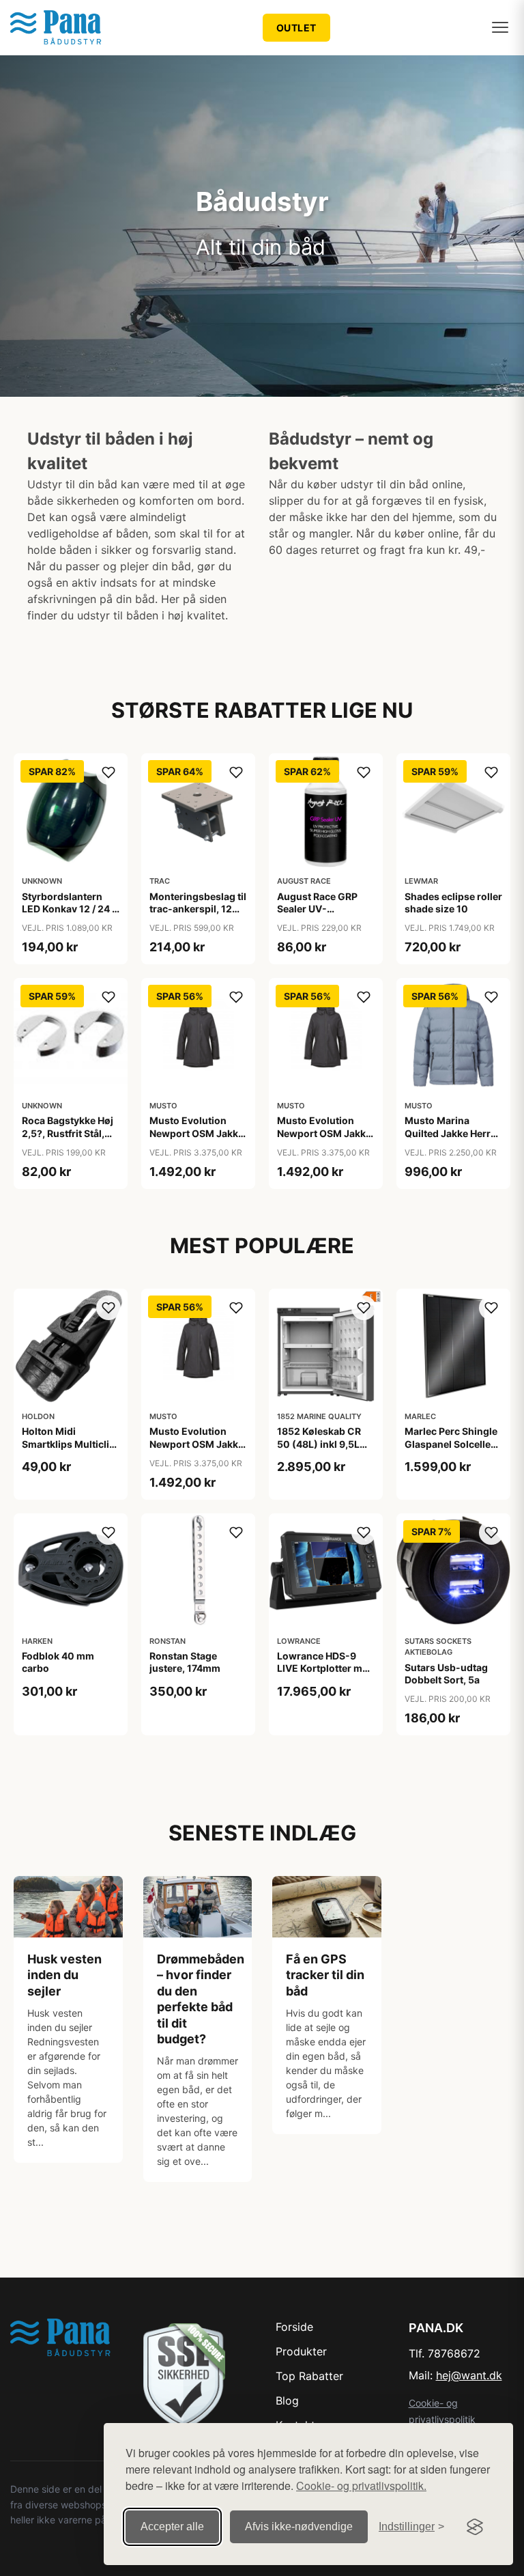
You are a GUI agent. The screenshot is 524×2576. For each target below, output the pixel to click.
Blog (287, 2400)
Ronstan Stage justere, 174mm (185, 1662)
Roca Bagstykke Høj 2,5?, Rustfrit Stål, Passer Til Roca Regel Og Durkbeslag (71, 1139)
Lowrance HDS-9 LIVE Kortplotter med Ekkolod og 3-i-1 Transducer (325, 1675)
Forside (294, 2327)
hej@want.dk (469, 2375)
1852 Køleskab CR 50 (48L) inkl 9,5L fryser (319, 1443)
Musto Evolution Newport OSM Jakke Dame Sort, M (196, 1133)
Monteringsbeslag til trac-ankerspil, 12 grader (198, 909)
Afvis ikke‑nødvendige (299, 2526)
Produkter (301, 2351)
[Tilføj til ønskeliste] (108, 772)
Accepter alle (172, 2526)
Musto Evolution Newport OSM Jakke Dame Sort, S (324, 1133)
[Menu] (500, 27)
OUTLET (296, 28)
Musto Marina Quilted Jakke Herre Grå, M (450, 1133)
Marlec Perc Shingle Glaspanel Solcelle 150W (451, 1443)
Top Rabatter (309, 2376)
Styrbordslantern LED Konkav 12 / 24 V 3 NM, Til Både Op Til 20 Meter (70, 915)
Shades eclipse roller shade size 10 (453, 902)
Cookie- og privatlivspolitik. (361, 2486)
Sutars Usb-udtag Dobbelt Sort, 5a (446, 1674)
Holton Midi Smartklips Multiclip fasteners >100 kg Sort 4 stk (69, 1450)
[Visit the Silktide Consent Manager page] (475, 2527)
